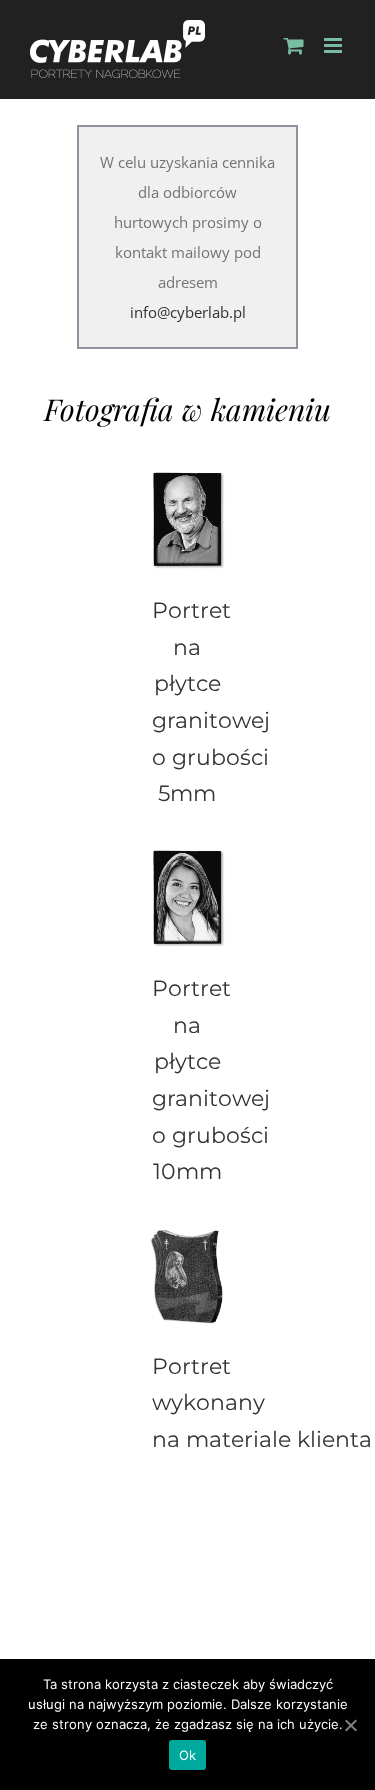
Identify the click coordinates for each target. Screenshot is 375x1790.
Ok (188, 1755)
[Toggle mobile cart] (294, 45)
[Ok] (350, 1725)
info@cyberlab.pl (188, 312)
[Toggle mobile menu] (334, 45)
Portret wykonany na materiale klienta (262, 1402)
